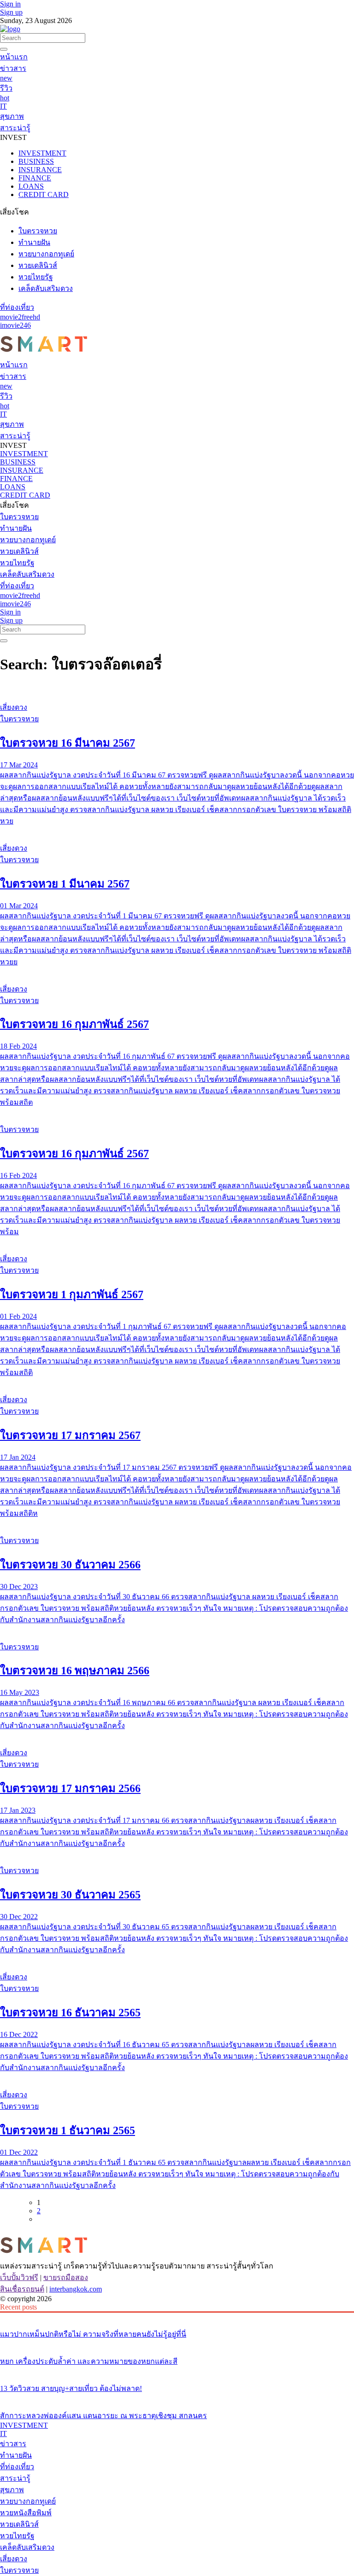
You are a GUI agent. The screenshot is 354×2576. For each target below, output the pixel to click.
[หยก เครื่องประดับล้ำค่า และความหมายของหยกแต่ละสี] (177, 2344)
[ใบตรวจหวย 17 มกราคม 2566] (177, 1735)
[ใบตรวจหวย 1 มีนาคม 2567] (177, 831)
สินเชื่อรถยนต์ (22, 2289)
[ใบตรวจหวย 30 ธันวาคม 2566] (177, 1523)
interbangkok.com (76, 2289)
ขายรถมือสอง (66, 2277)
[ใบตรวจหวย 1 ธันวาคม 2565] (177, 2077)
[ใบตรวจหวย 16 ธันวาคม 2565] (177, 1960)
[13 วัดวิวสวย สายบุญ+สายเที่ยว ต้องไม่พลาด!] (177, 2371)
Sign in (10, 4)
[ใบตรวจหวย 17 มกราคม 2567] (177, 1382)
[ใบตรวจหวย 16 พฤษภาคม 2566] (177, 1630)
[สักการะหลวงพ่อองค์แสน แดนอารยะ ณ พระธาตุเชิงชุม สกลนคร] (177, 2398)
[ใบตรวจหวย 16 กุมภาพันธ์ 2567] (177, 972)
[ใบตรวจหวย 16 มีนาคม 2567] (177, 690)
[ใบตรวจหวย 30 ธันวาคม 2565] (177, 1853)
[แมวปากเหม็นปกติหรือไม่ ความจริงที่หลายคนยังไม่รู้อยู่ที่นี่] (177, 2317)
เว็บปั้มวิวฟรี (19, 2277)
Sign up (11, 12)
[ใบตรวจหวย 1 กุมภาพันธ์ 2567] (177, 1242)
